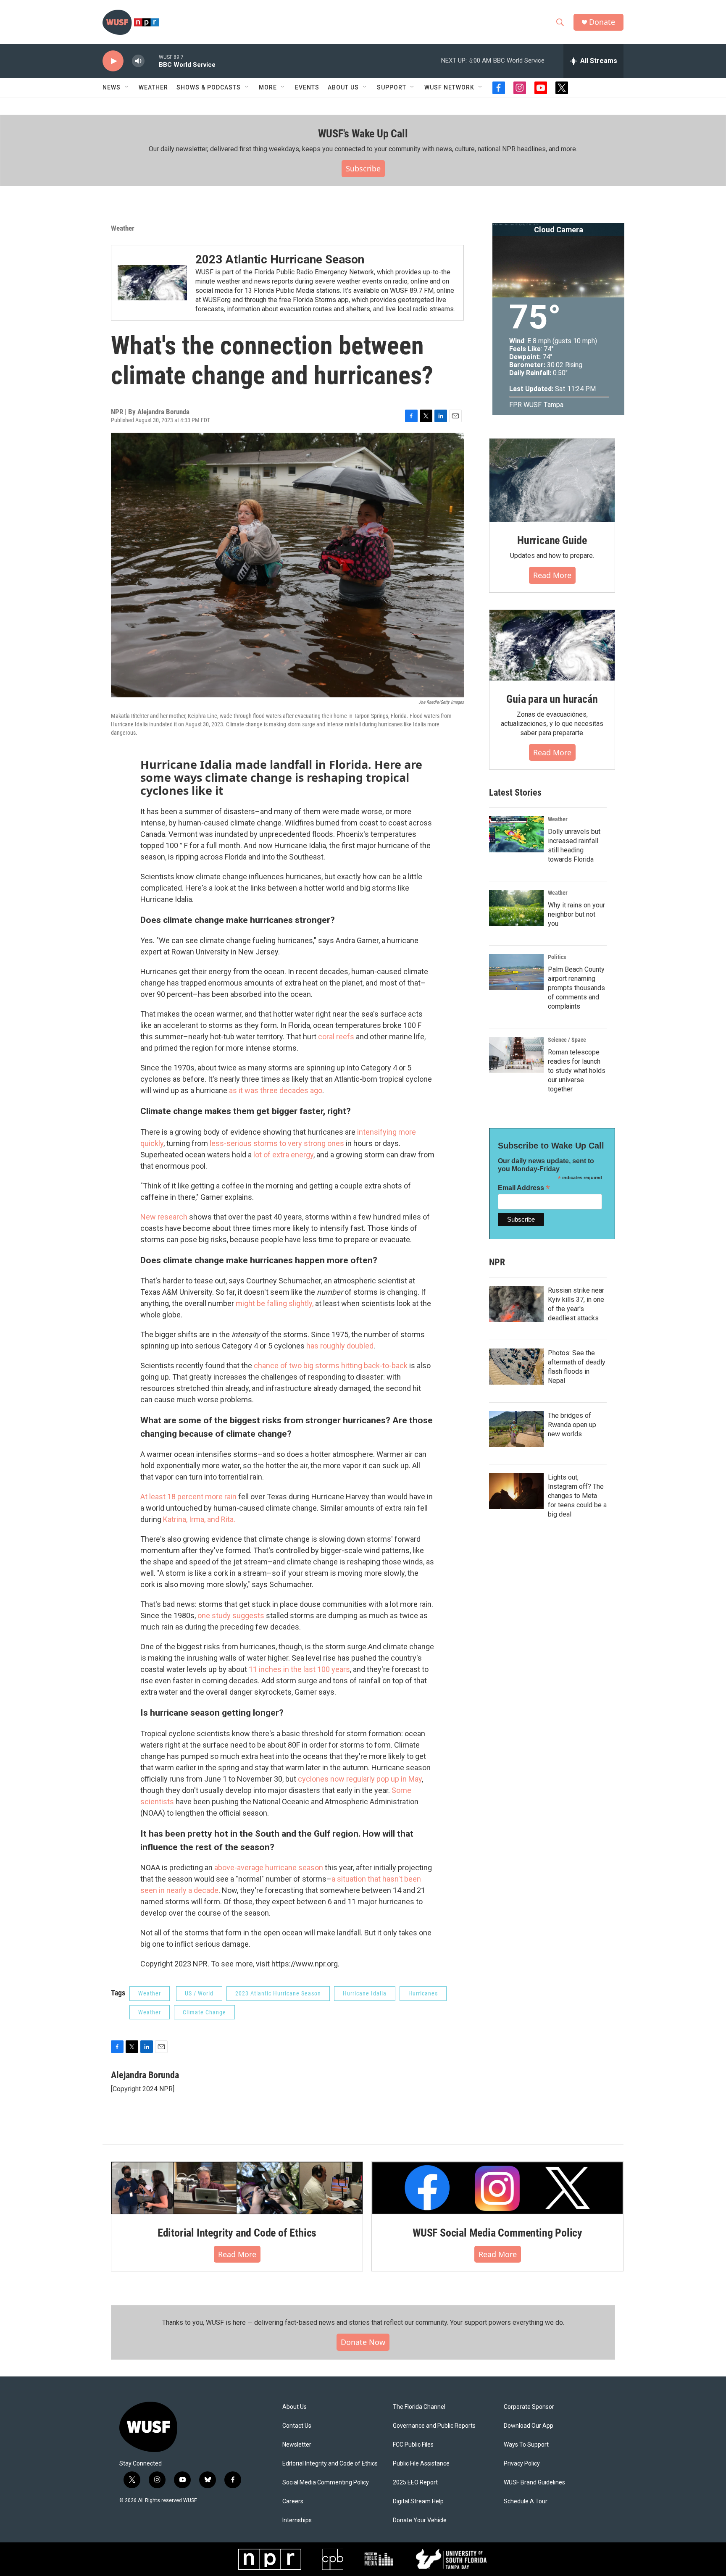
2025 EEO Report (415, 2483)
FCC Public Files (413, 2445)
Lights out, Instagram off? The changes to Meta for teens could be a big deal (577, 1496)
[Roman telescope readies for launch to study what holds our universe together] (516, 1055)
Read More (237, 2254)
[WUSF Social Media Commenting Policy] (497, 2188)
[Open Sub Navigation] (127, 87)
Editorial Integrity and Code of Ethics (237, 2233)
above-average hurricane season (269, 1868)
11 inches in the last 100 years (299, 1669)
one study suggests (231, 1615)
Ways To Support (526, 2445)
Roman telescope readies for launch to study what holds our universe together (577, 1071)
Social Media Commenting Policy (326, 2483)
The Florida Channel (419, 2407)
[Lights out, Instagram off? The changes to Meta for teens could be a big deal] (516, 1491)
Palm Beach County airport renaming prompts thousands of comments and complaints (576, 988)
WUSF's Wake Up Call (363, 134)
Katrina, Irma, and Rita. (199, 1519)
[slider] (152, 61)
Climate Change (204, 2012)
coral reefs (336, 1037)
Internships (297, 2520)
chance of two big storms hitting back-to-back (330, 1366)
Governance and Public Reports (434, 2426)
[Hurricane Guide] (552, 480)
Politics (557, 957)
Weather (153, 87)
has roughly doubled (339, 1346)
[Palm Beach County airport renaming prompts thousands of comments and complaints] (516, 972)
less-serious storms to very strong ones (276, 1143)
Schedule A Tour (526, 2501)
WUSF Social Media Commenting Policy (497, 2233)
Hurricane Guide (552, 540)
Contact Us (297, 2426)
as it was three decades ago (275, 1090)
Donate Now (363, 2342)
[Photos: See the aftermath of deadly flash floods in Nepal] (516, 1367)
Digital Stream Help (418, 2501)
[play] (113, 61)
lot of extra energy (283, 1155)
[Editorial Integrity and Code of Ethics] (237, 2188)
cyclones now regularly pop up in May (359, 1779)
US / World (199, 1993)
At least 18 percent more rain (188, 1497)
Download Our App (529, 2426)
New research (164, 1217)
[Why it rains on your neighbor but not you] (516, 908)
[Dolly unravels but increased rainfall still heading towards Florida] (516, 834)
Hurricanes (423, 1993)
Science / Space (567, 1040)
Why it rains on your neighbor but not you (576, 914)
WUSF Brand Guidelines (534, 2483)
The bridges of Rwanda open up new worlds (572, 1425)
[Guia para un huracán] (552, 645)
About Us (295, 2407)
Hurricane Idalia (365, 1993)
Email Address (524, 1188)
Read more (552, 575)
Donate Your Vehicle (420, 2520)
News (112, 87)
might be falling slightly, (275, 1303)
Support (392, 87)
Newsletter (297, 2445)
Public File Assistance (421, 2464)
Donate (602, 22)
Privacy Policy (522, 2464)
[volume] (138, 61)
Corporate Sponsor (529, 2407)
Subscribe (363, 168)
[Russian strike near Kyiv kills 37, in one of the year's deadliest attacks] (516, 1304)
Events (307, 87)
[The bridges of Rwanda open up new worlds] (516, 1429)
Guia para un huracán (552, 699)
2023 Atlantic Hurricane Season (280, 259)
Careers (293, 2501)
